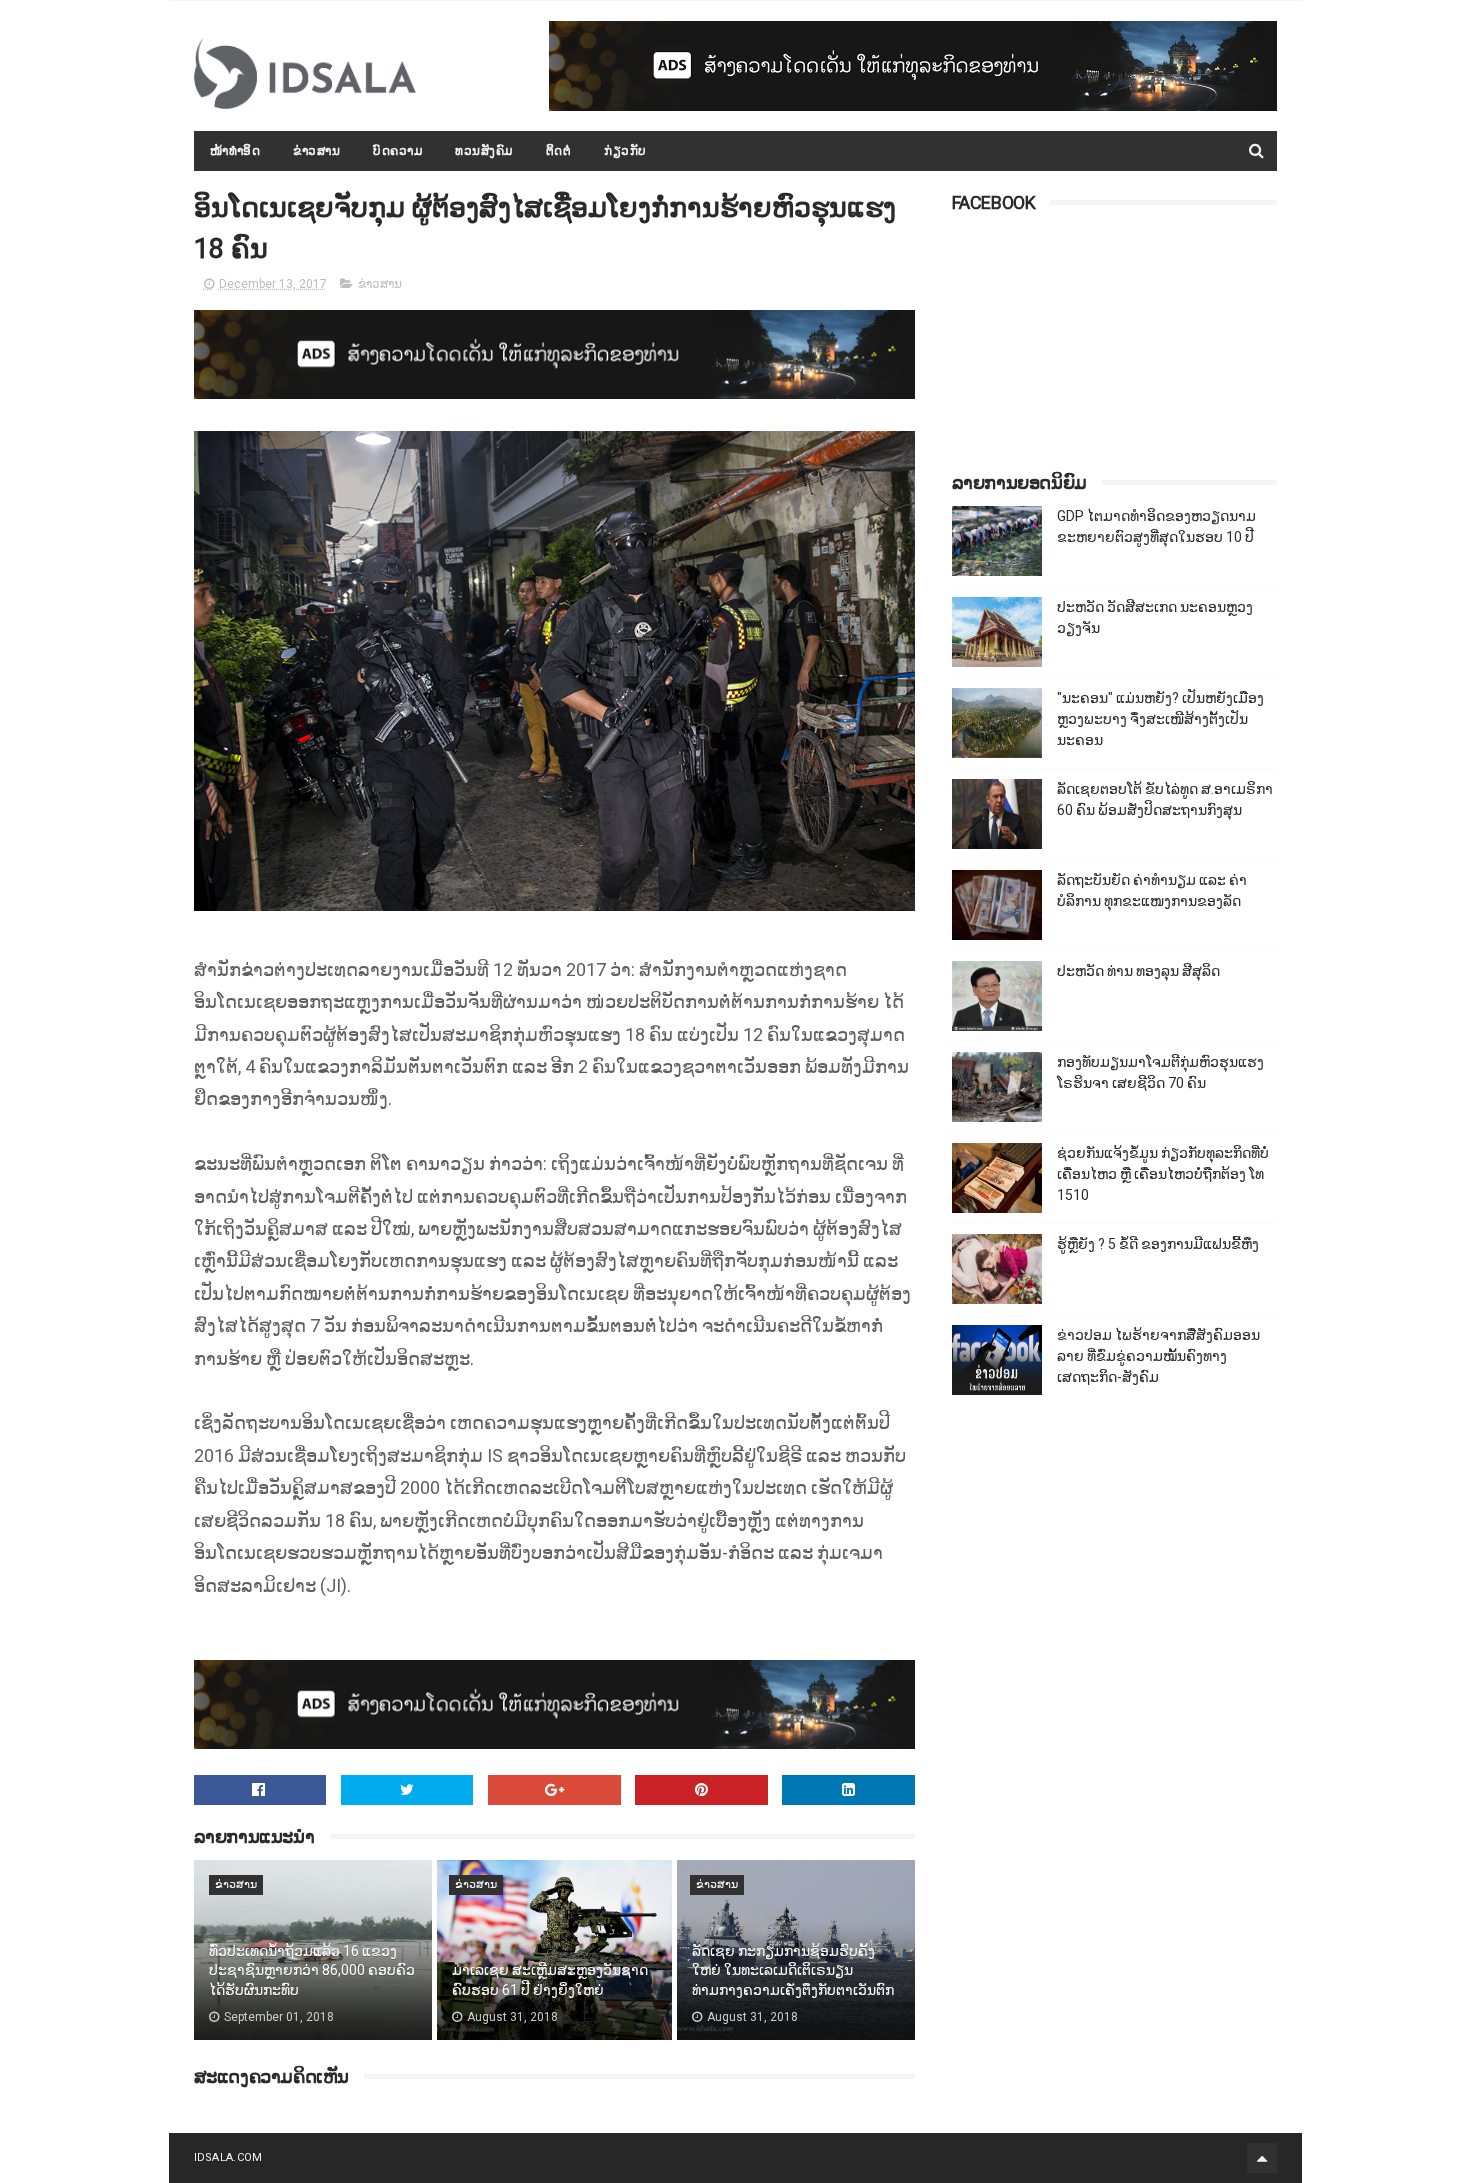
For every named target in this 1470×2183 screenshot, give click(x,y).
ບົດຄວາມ (397, 151)
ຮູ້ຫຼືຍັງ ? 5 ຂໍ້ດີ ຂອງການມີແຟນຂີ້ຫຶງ (1158, 1244)
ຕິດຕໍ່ (559, 151)
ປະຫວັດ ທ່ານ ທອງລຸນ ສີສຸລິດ (1138, 971)
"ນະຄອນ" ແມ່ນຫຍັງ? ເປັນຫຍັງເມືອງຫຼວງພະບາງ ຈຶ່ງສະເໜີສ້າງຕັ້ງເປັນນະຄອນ (1160, 719)
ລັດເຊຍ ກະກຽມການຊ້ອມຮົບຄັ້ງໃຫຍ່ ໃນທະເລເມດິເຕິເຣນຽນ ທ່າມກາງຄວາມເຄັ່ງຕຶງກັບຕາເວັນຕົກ (793, 1970)
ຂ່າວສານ (316, 151)
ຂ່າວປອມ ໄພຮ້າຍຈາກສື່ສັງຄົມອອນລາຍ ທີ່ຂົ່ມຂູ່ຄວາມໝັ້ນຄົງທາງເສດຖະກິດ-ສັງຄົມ (1158, 1356)
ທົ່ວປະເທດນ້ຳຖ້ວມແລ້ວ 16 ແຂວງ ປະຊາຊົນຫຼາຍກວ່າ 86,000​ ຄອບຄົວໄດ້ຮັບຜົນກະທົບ (312, 1970)
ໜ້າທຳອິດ (235, 151)
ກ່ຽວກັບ (625, 151)
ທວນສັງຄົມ (484, 151)
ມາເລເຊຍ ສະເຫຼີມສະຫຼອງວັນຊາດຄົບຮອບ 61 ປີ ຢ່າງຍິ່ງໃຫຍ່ (550, 1980)
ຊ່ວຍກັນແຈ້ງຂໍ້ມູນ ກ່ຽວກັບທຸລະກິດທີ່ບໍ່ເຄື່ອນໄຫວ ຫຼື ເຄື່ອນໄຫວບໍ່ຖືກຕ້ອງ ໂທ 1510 (1163, 1174)
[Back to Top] (1262, 2158)
